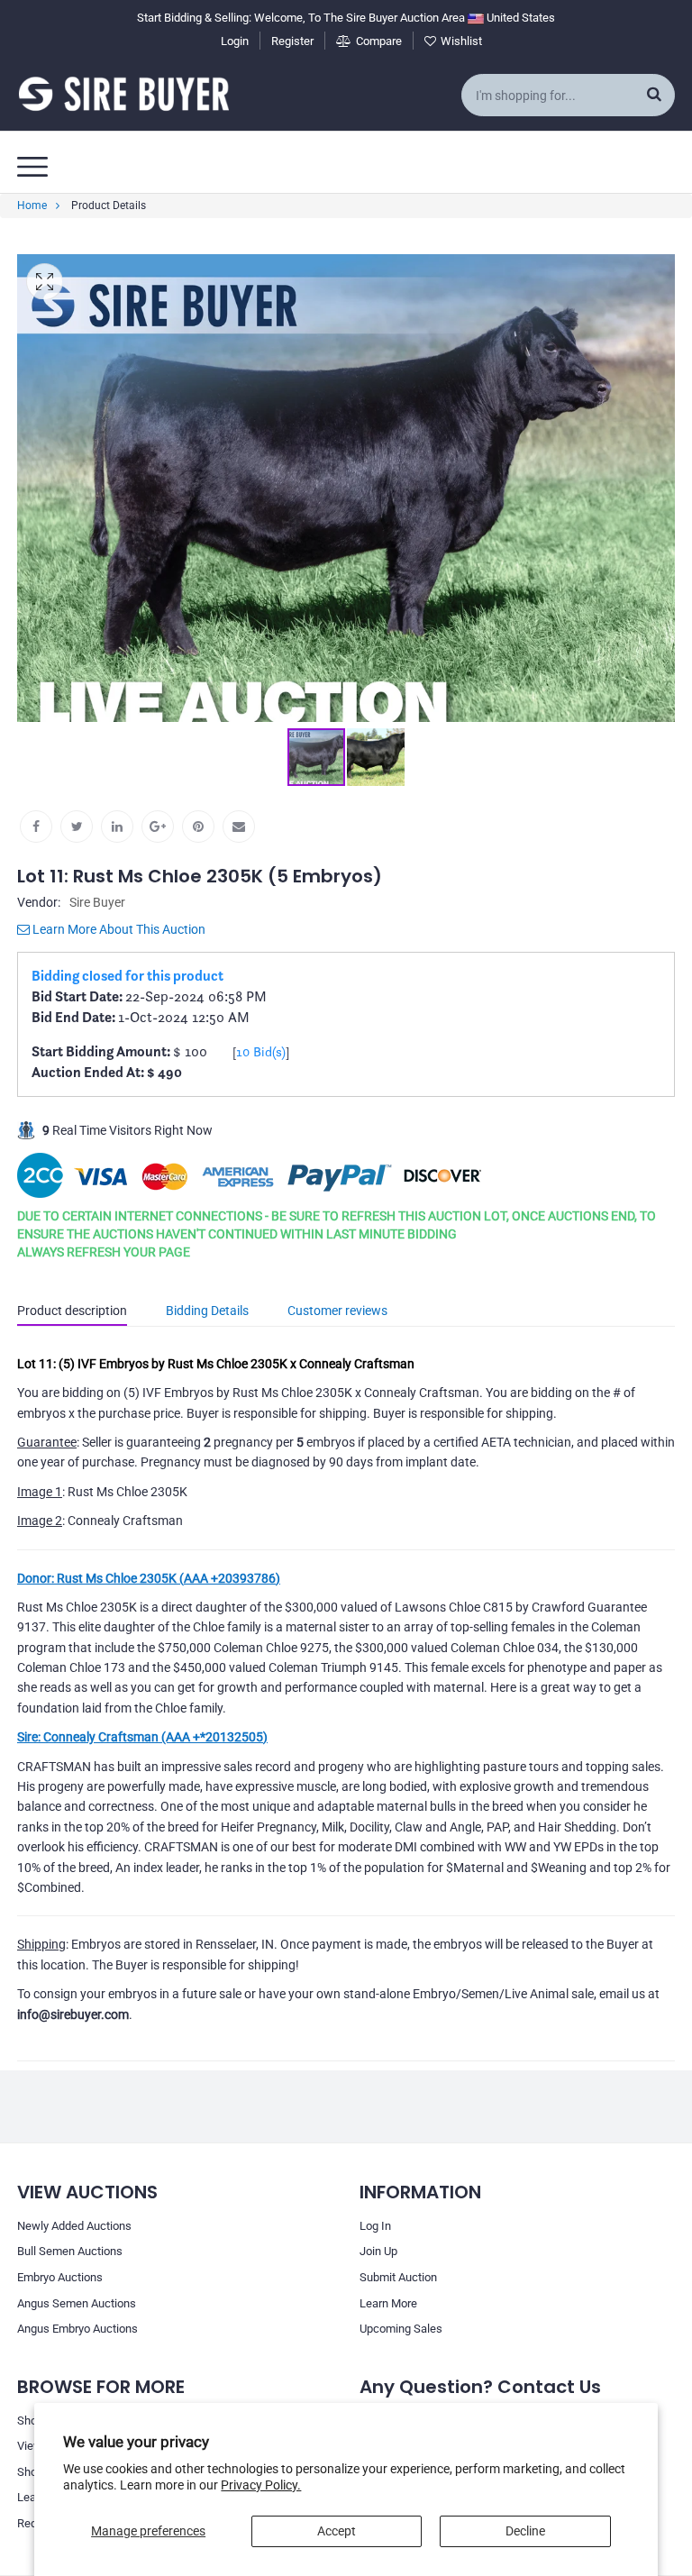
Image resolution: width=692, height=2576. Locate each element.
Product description (72, 1311)
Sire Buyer (97, 902)
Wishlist (461, 41)
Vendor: (39, 902)
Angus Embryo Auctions (77, 2329)
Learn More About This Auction (118, 929)
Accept (337, 2531)
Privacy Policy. (261, 2485)
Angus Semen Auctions (77, 2303)
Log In (375, 2226)
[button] (659, 489)
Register (292, 41)
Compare (379, 41)
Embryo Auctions (60, 2277)
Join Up (378, 2251)
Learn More (388, 2303)
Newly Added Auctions (74, 2226)
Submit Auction (398, 2277)
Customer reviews (337, 1311)
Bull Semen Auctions (70, 2251)
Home (32, 206)
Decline (525, 2531)
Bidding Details (207, 1311)
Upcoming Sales (401, 2329)
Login (235, 41)
